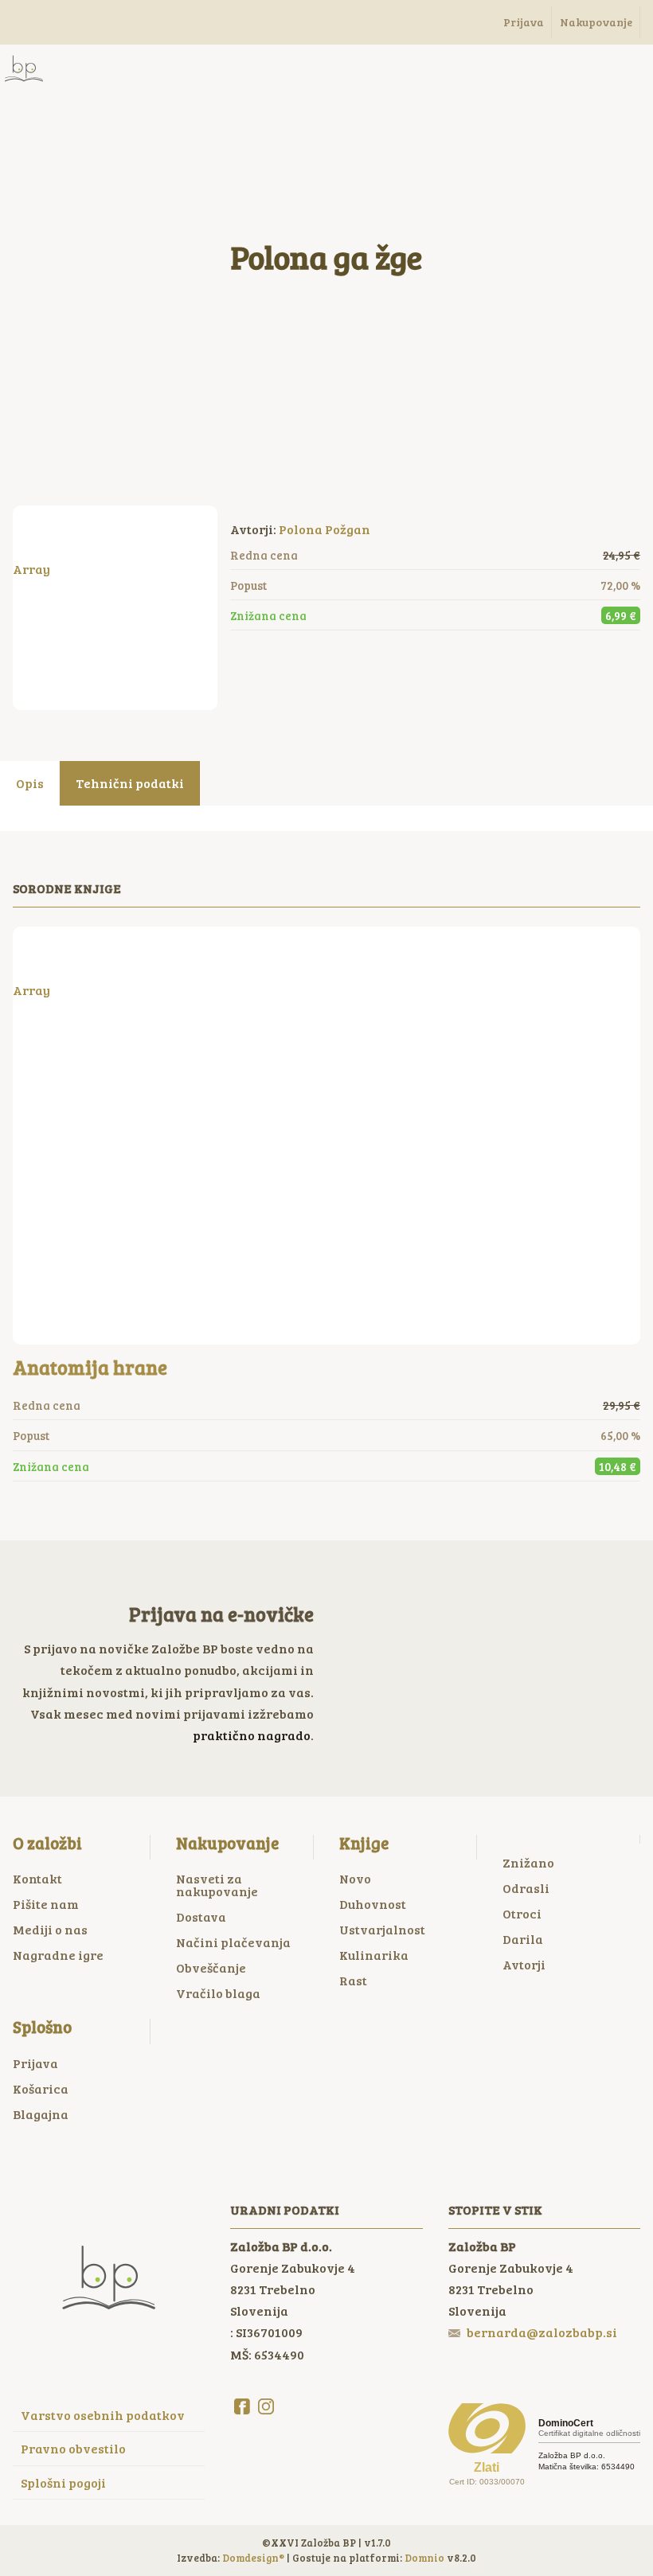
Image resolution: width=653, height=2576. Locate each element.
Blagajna (41, 2114)
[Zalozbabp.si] (24, 68)
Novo (355, 1878)
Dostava (201, 1916)
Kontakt (37, 1878)
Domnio (424, 2558)
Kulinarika (374, 1955)
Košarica (41, 2088)
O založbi (47, 1843)
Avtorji (524, 1964)
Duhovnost (373, 1904)
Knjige (364, 1843)
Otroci (522, 1913)
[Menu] (88, 68)
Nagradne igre (58, 1955)
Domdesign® (253, 2558)
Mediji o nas (50, 1929)
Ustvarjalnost (382, 1929)
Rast (353, 1980)
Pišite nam (46, 1904)
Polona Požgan (325, 529)
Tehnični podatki (130, 783)
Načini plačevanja (233, 1942)
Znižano (528, 1862)
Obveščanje (211, 1967)
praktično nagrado (252, 1735)
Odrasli (526, 1888)
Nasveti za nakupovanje (217, 1885)
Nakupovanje (227, 1843)
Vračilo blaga (218, 1993)
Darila (523, 1939)
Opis (30, 783)
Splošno (42, 2027)
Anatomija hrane (90, 1367)
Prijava (35, 2063)
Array (31, 569)
